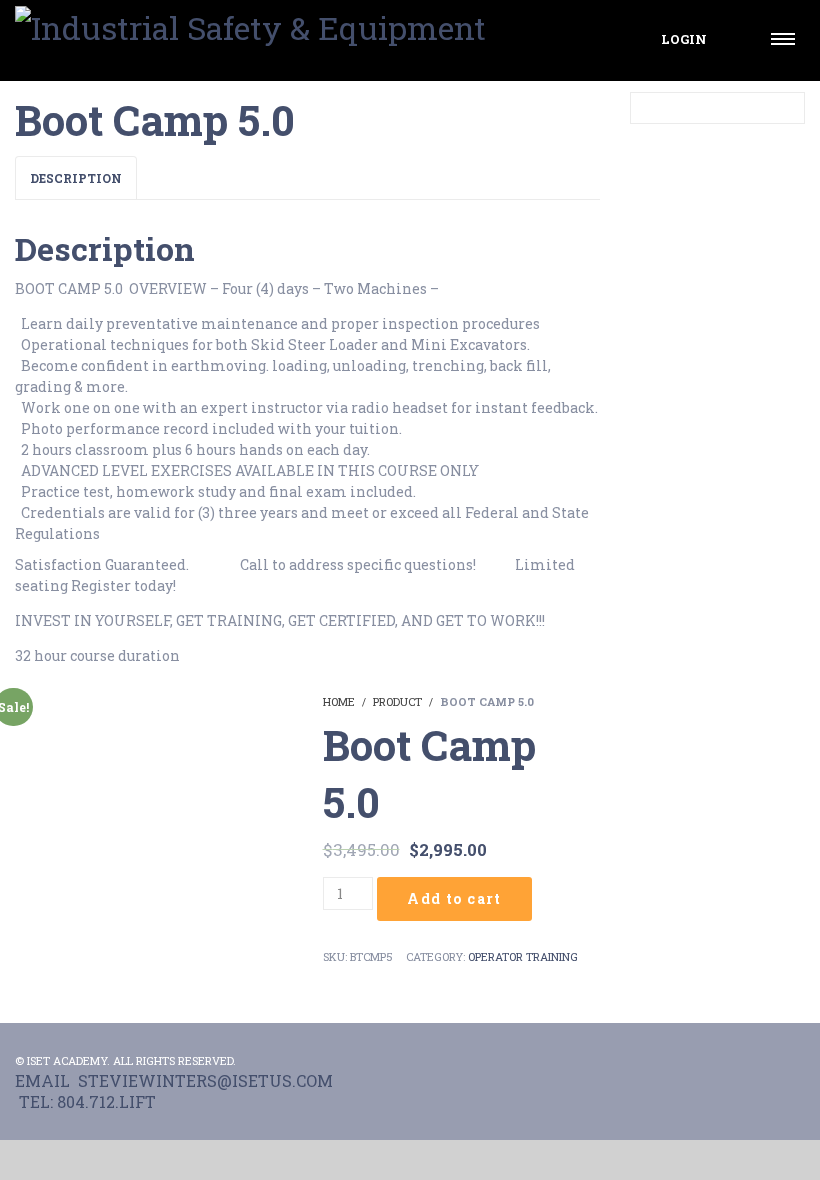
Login (684, 39)
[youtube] (793, 1060)
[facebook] (751, 1060)
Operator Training (523, 956)
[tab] (76, 178)
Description (76, 178)
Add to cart (454, 898)
